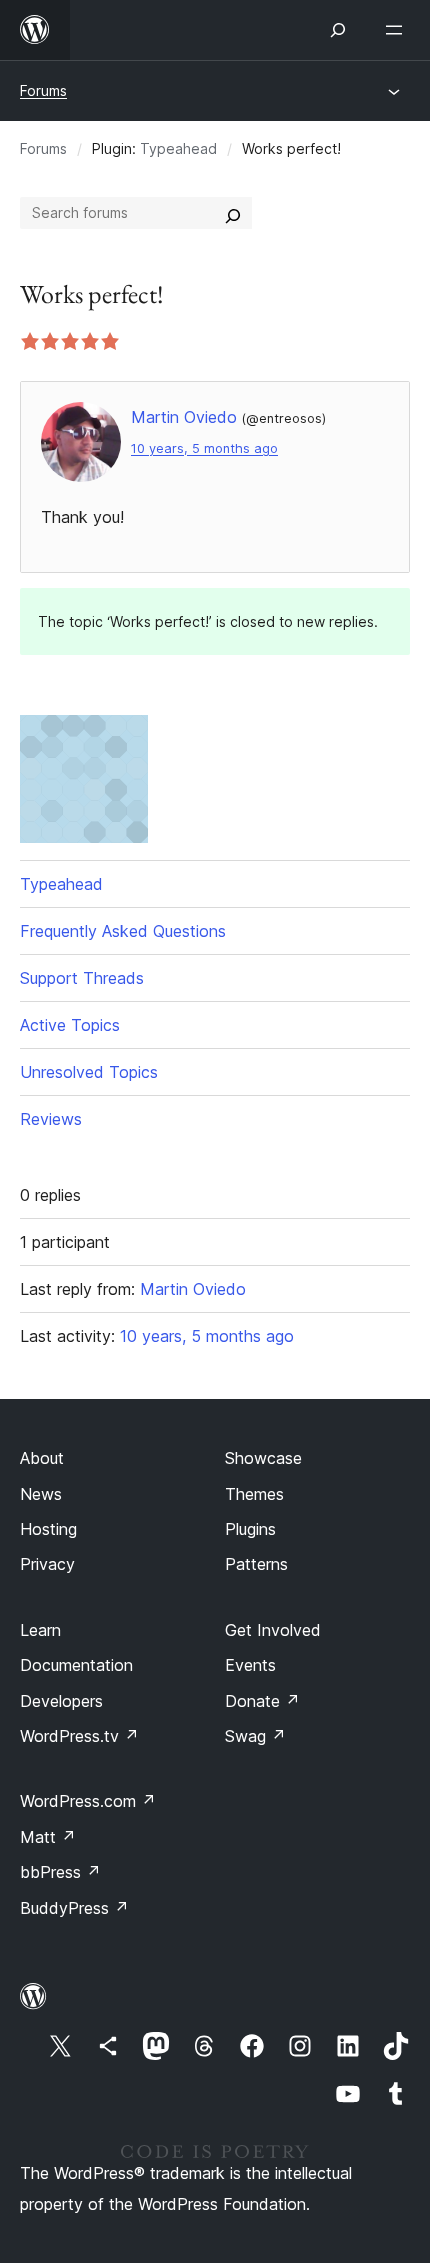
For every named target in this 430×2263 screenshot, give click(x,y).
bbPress (60, 1872)
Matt (48, 1837)
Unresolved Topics (89, 1072)
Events (250, 1665)
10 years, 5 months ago (204, 448)
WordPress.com (88, 1801)
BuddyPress (74, 1908)
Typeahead (178, 148)
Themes (254, 1494)
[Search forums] (233, 213)
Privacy (47, 1564)
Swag (255, 1736)
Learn (40, 1630)
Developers (61, 1701)
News (41, 1494)
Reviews (51, 1119)
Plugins (250, 1529)
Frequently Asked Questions (123, 931)
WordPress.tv (79, 1736)
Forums (43, 90)
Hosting (48, 1529)
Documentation (76, 1665)
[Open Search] (338, 30)
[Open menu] (398, 30)
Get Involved (273, 1630)
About (42, 1458)
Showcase (263, 1458)
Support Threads (82, 978)
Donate (262, 1701)
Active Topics (70, 1025)
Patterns (256, 1564)
